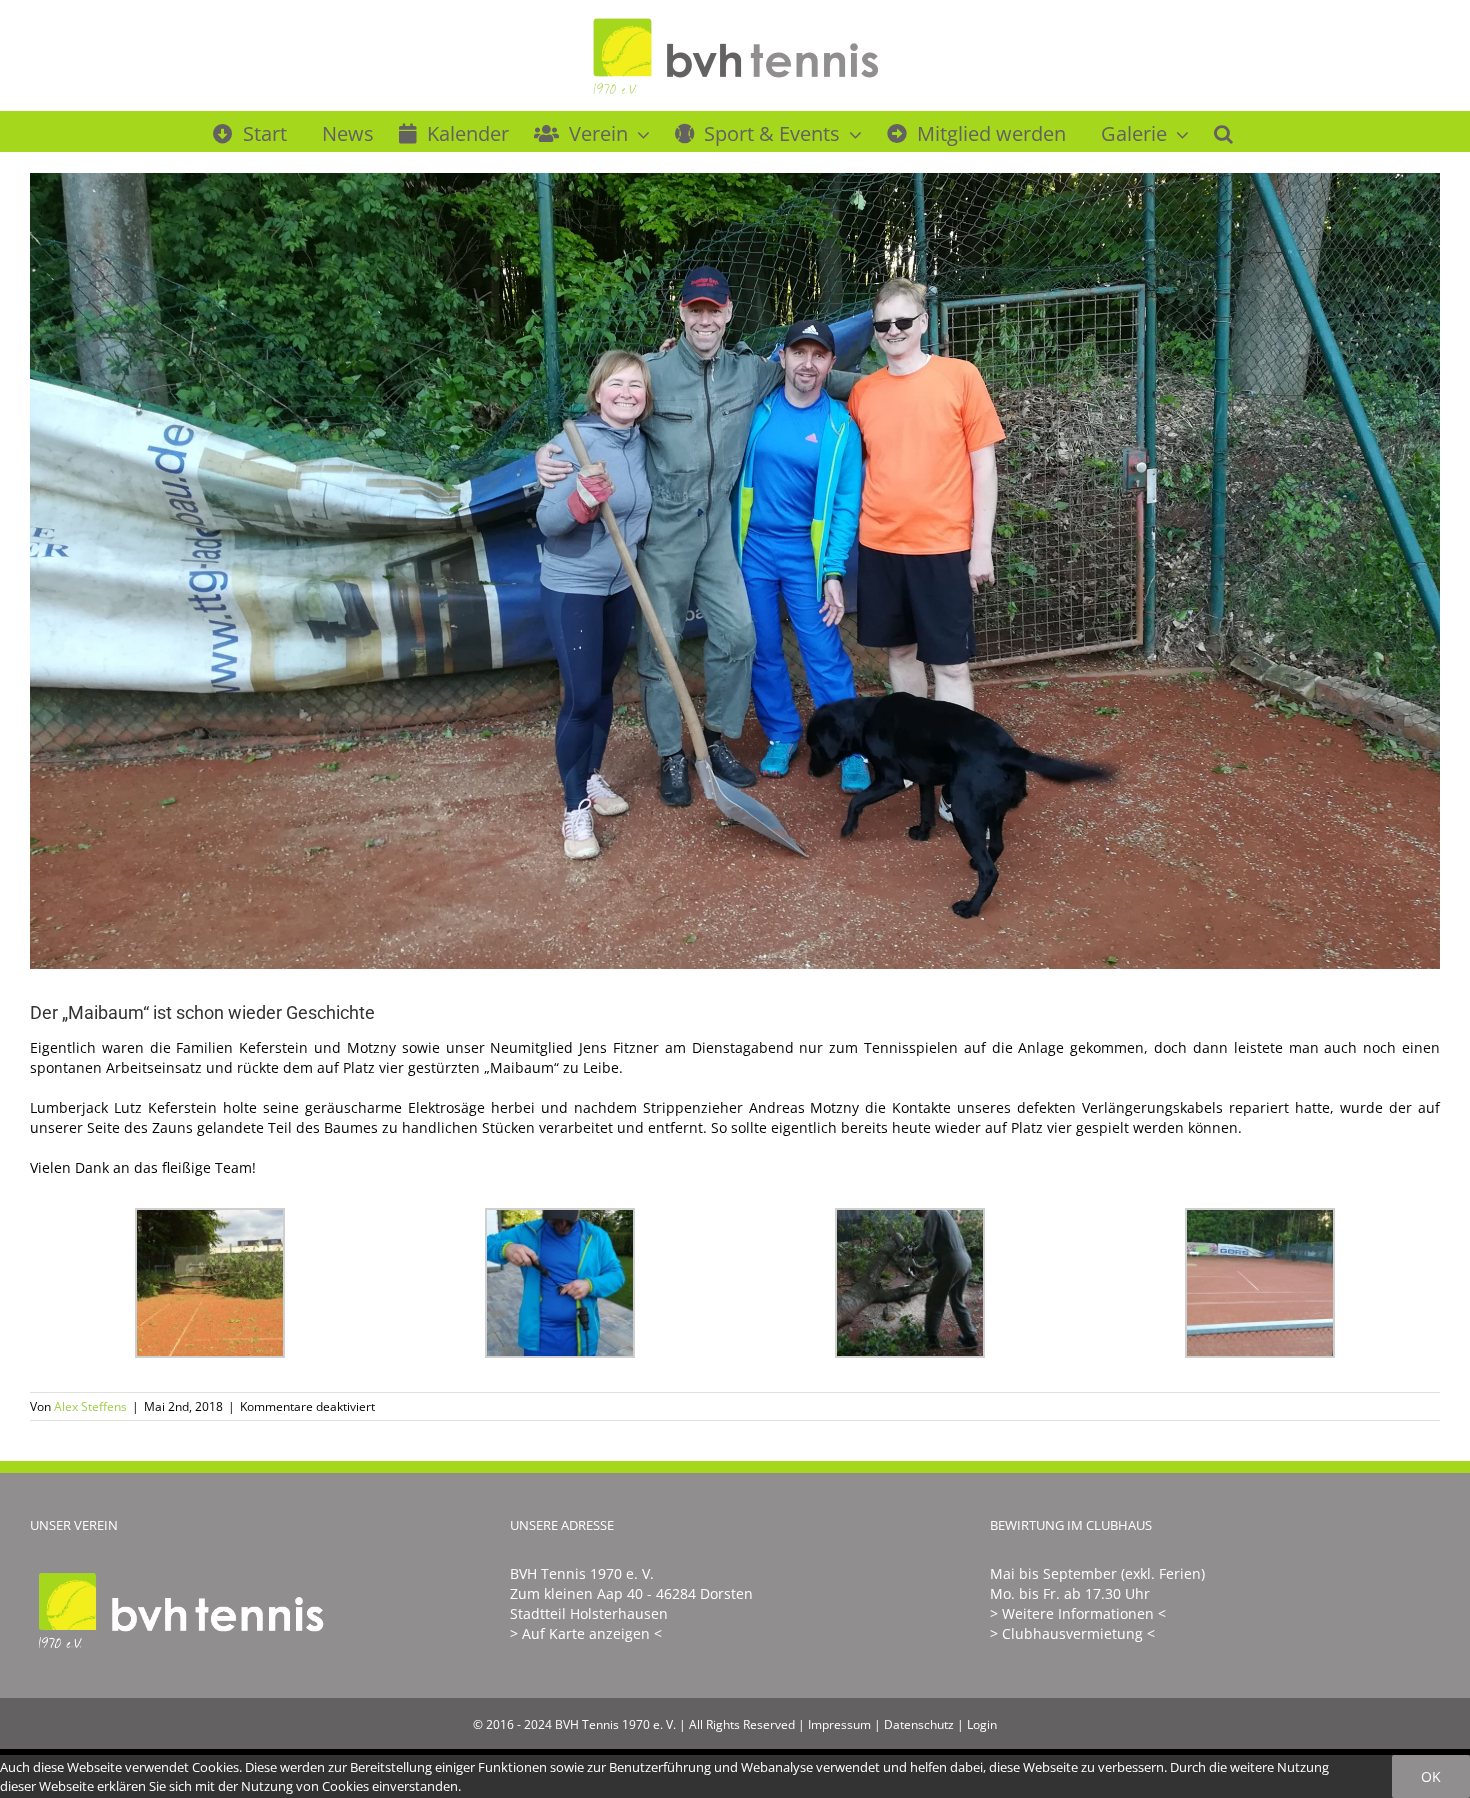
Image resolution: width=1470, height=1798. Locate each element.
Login (982, 1724)
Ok (1431, 1776)
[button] (1223, 131)
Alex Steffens (90, 1406)
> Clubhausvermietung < (1072, 1633)
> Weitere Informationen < (1078, 1613)
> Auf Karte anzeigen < (586, 1633)
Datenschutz (919, 1724)
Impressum (839, 1724)
